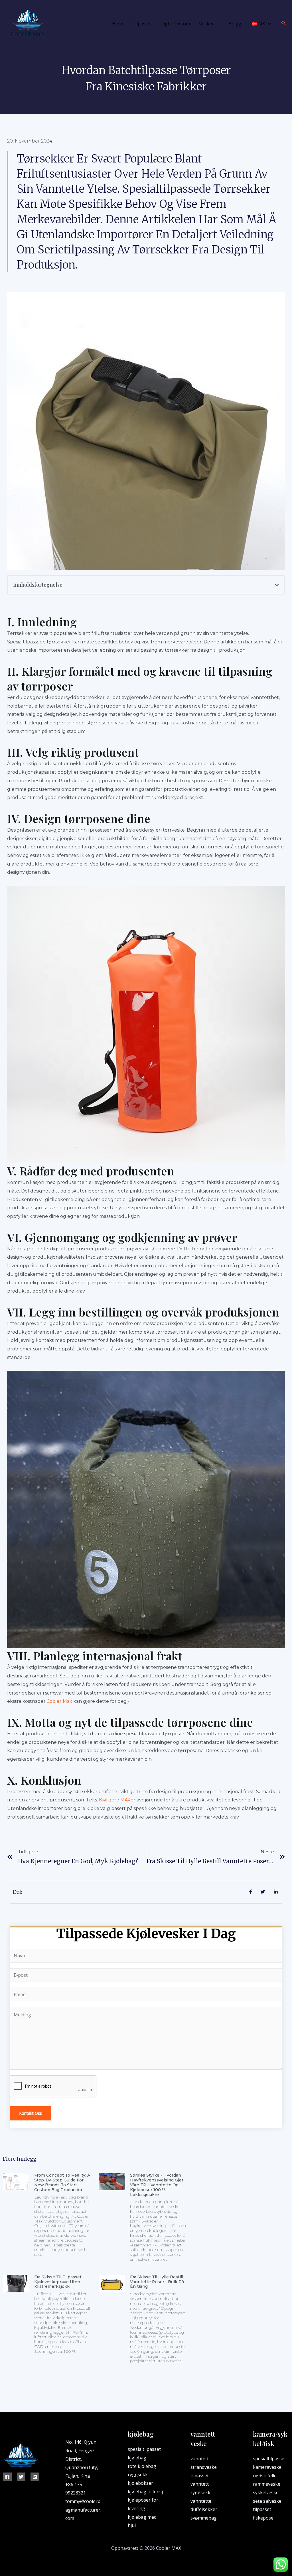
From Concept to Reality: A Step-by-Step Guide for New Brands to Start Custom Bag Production (62, 2182)
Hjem (118, 24)
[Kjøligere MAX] (27, 23)
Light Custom (176, 24)
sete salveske (267, 2501)
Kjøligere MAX (115, 1800)
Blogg (235, 24)
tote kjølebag (142, 2466)
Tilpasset (142, 24)
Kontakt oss (31, 2113)
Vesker (206, 24)
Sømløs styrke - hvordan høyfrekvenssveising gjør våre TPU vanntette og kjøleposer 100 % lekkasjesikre (157, 2185)
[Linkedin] (35, 2477)
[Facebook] (7, 2477)
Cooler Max (59, 1701)
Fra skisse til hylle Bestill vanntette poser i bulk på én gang (157, 2282)
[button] (277, 585)
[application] (217, 24)
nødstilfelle (265, 2476)
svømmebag (204, 2518)
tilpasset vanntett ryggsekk (200, 2484)
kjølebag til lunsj (145, 2492)
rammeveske (267, 2484)
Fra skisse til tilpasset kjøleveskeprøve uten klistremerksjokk (58, 2282)
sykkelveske (266, 2492)
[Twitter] (21, 2477)
